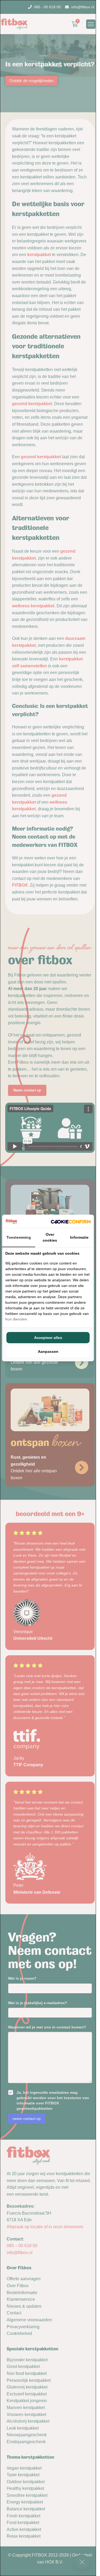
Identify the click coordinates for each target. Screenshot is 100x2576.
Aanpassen (48, 1351)
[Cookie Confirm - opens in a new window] (71, 1221)
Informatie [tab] (79, 1237)
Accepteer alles (48, 1338)
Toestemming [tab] (19, 1237)
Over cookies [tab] (50, 1237)
